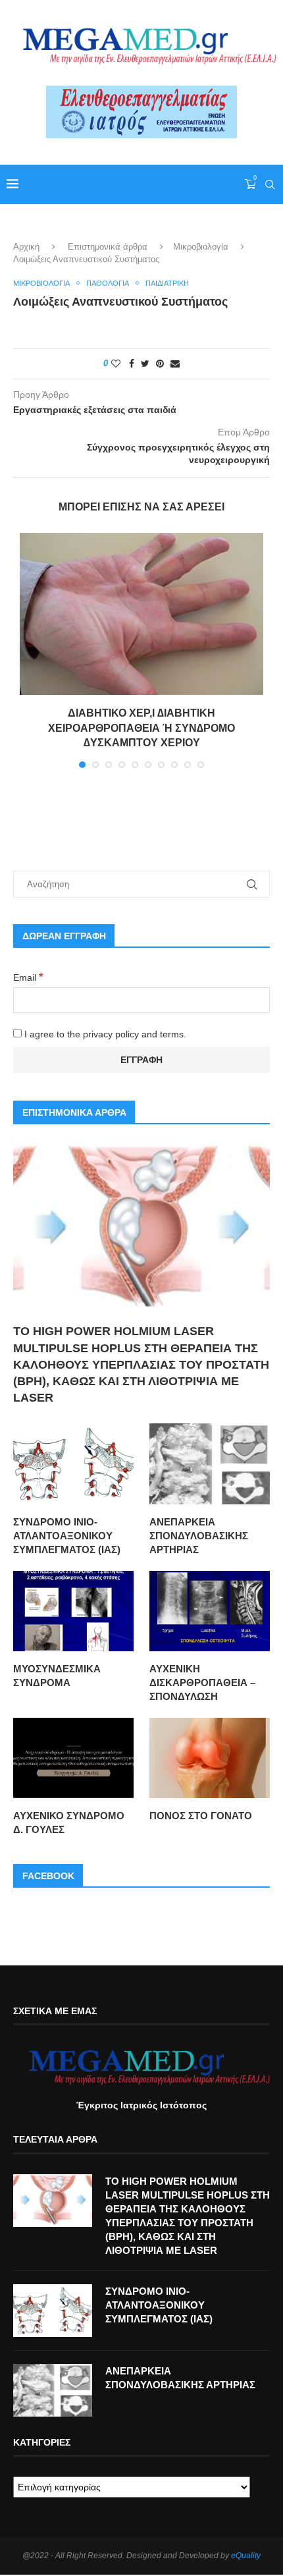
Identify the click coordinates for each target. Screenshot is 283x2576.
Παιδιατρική (167, 283)
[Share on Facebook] (132, 364)
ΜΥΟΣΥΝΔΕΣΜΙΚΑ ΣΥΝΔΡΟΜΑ (57, 1676)
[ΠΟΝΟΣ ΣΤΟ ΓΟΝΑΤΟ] (210, 1758)
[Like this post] (116, 364)
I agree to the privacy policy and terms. (104, 1034)
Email (28, 977)
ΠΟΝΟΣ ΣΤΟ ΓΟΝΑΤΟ (201, 1816)
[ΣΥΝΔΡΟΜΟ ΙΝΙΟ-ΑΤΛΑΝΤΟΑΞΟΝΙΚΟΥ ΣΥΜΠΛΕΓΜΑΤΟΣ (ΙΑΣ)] (73, 1464)
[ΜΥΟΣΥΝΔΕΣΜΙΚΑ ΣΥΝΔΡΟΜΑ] (73, 1611)
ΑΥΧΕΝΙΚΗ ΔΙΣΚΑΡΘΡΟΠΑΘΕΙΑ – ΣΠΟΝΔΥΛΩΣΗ (202, 1683)
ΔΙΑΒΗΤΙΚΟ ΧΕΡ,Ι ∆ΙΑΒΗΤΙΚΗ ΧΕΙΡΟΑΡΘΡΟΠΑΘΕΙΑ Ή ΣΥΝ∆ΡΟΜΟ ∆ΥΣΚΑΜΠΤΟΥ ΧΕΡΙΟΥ (141, 728)
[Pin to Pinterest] (160, 364)
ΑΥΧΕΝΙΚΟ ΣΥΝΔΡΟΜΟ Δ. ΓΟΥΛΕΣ (69, 1822)
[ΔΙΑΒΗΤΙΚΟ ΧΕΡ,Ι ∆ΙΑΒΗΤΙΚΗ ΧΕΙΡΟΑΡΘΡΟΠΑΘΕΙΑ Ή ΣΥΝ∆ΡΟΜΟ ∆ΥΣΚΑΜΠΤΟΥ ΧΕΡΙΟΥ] (141, 614)
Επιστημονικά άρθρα (108, 247)
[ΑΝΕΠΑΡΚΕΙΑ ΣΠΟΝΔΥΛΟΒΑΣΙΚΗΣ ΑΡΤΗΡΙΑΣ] (210, 1464)
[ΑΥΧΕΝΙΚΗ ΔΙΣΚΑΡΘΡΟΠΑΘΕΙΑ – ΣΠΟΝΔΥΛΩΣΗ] (210, 1611)
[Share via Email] (175, 364)
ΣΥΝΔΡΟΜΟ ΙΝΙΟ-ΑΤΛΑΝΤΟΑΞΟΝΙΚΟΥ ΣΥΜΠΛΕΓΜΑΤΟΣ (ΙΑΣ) (67, 1536)
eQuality (246, 2556)
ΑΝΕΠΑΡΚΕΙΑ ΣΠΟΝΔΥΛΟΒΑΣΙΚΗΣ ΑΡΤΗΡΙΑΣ (199, 1536)
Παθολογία (108, 283)
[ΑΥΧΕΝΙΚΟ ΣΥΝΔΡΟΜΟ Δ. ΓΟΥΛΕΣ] (73, 1758)
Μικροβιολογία (201, 247)
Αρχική (26, 247)
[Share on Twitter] (145, 364)
